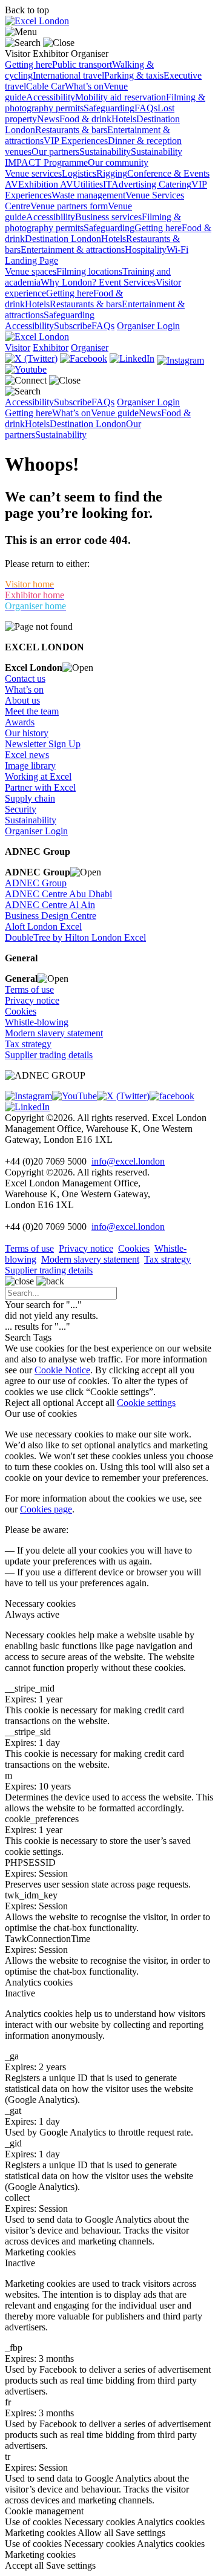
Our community (118, 162)
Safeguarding (109, 108)
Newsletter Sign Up (43, 744)
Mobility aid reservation (121, 97)
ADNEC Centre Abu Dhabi (58, 894)
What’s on (84, 86)
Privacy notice (32, 1000)
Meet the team (32, 711)
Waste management (88, 195)
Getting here (28, 64)
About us (22, 700)
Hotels (124, 119)
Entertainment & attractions (73, 250)
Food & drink (85, 119)
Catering (175, 184)
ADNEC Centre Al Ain (50, 905)
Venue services (33, 173)
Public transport (82, 64)
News (48, 119)
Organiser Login (148, 326)
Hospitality (146, 250)
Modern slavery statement (54, 1033)
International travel (68, 75)
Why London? (70, 282)
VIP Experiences (76, 141)
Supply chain (30, 798)
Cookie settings (146, 1403)
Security (21, 809)
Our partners (55, 152)
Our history (27, 733)
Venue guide (115, 413)
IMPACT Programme (46, 162)
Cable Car (45, 86)
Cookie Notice (62, 1370)
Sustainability (105, 152)
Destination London (63, 239)
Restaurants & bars (71, 130)
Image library (30, 766)
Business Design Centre (51, 916)
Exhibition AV (46, 184)
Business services (108, 217)
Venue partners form (69, 206)
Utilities (88, 184)
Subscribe (73, 326)
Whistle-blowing (37, 1022)
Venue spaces (31, 271)
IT (107, 184)
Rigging (112, 173)
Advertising (135, 184)
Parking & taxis (134, 75)
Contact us (25, 678)
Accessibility (51, 97)
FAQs (146, 108)
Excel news (27, 755)
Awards (20, 722)
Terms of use (29, 989)
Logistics (79, 173)
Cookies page (46, 1509)
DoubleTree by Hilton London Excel (75, 937)
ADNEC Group (36, 883)
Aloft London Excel (43, 927)
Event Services (127, 282)
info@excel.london (128, 1161)
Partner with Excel (40, 787)
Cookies (21, 1011)
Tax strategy (28, 1044)
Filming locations (89, 271)
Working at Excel (38, 776)
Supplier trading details (49, 1055)
